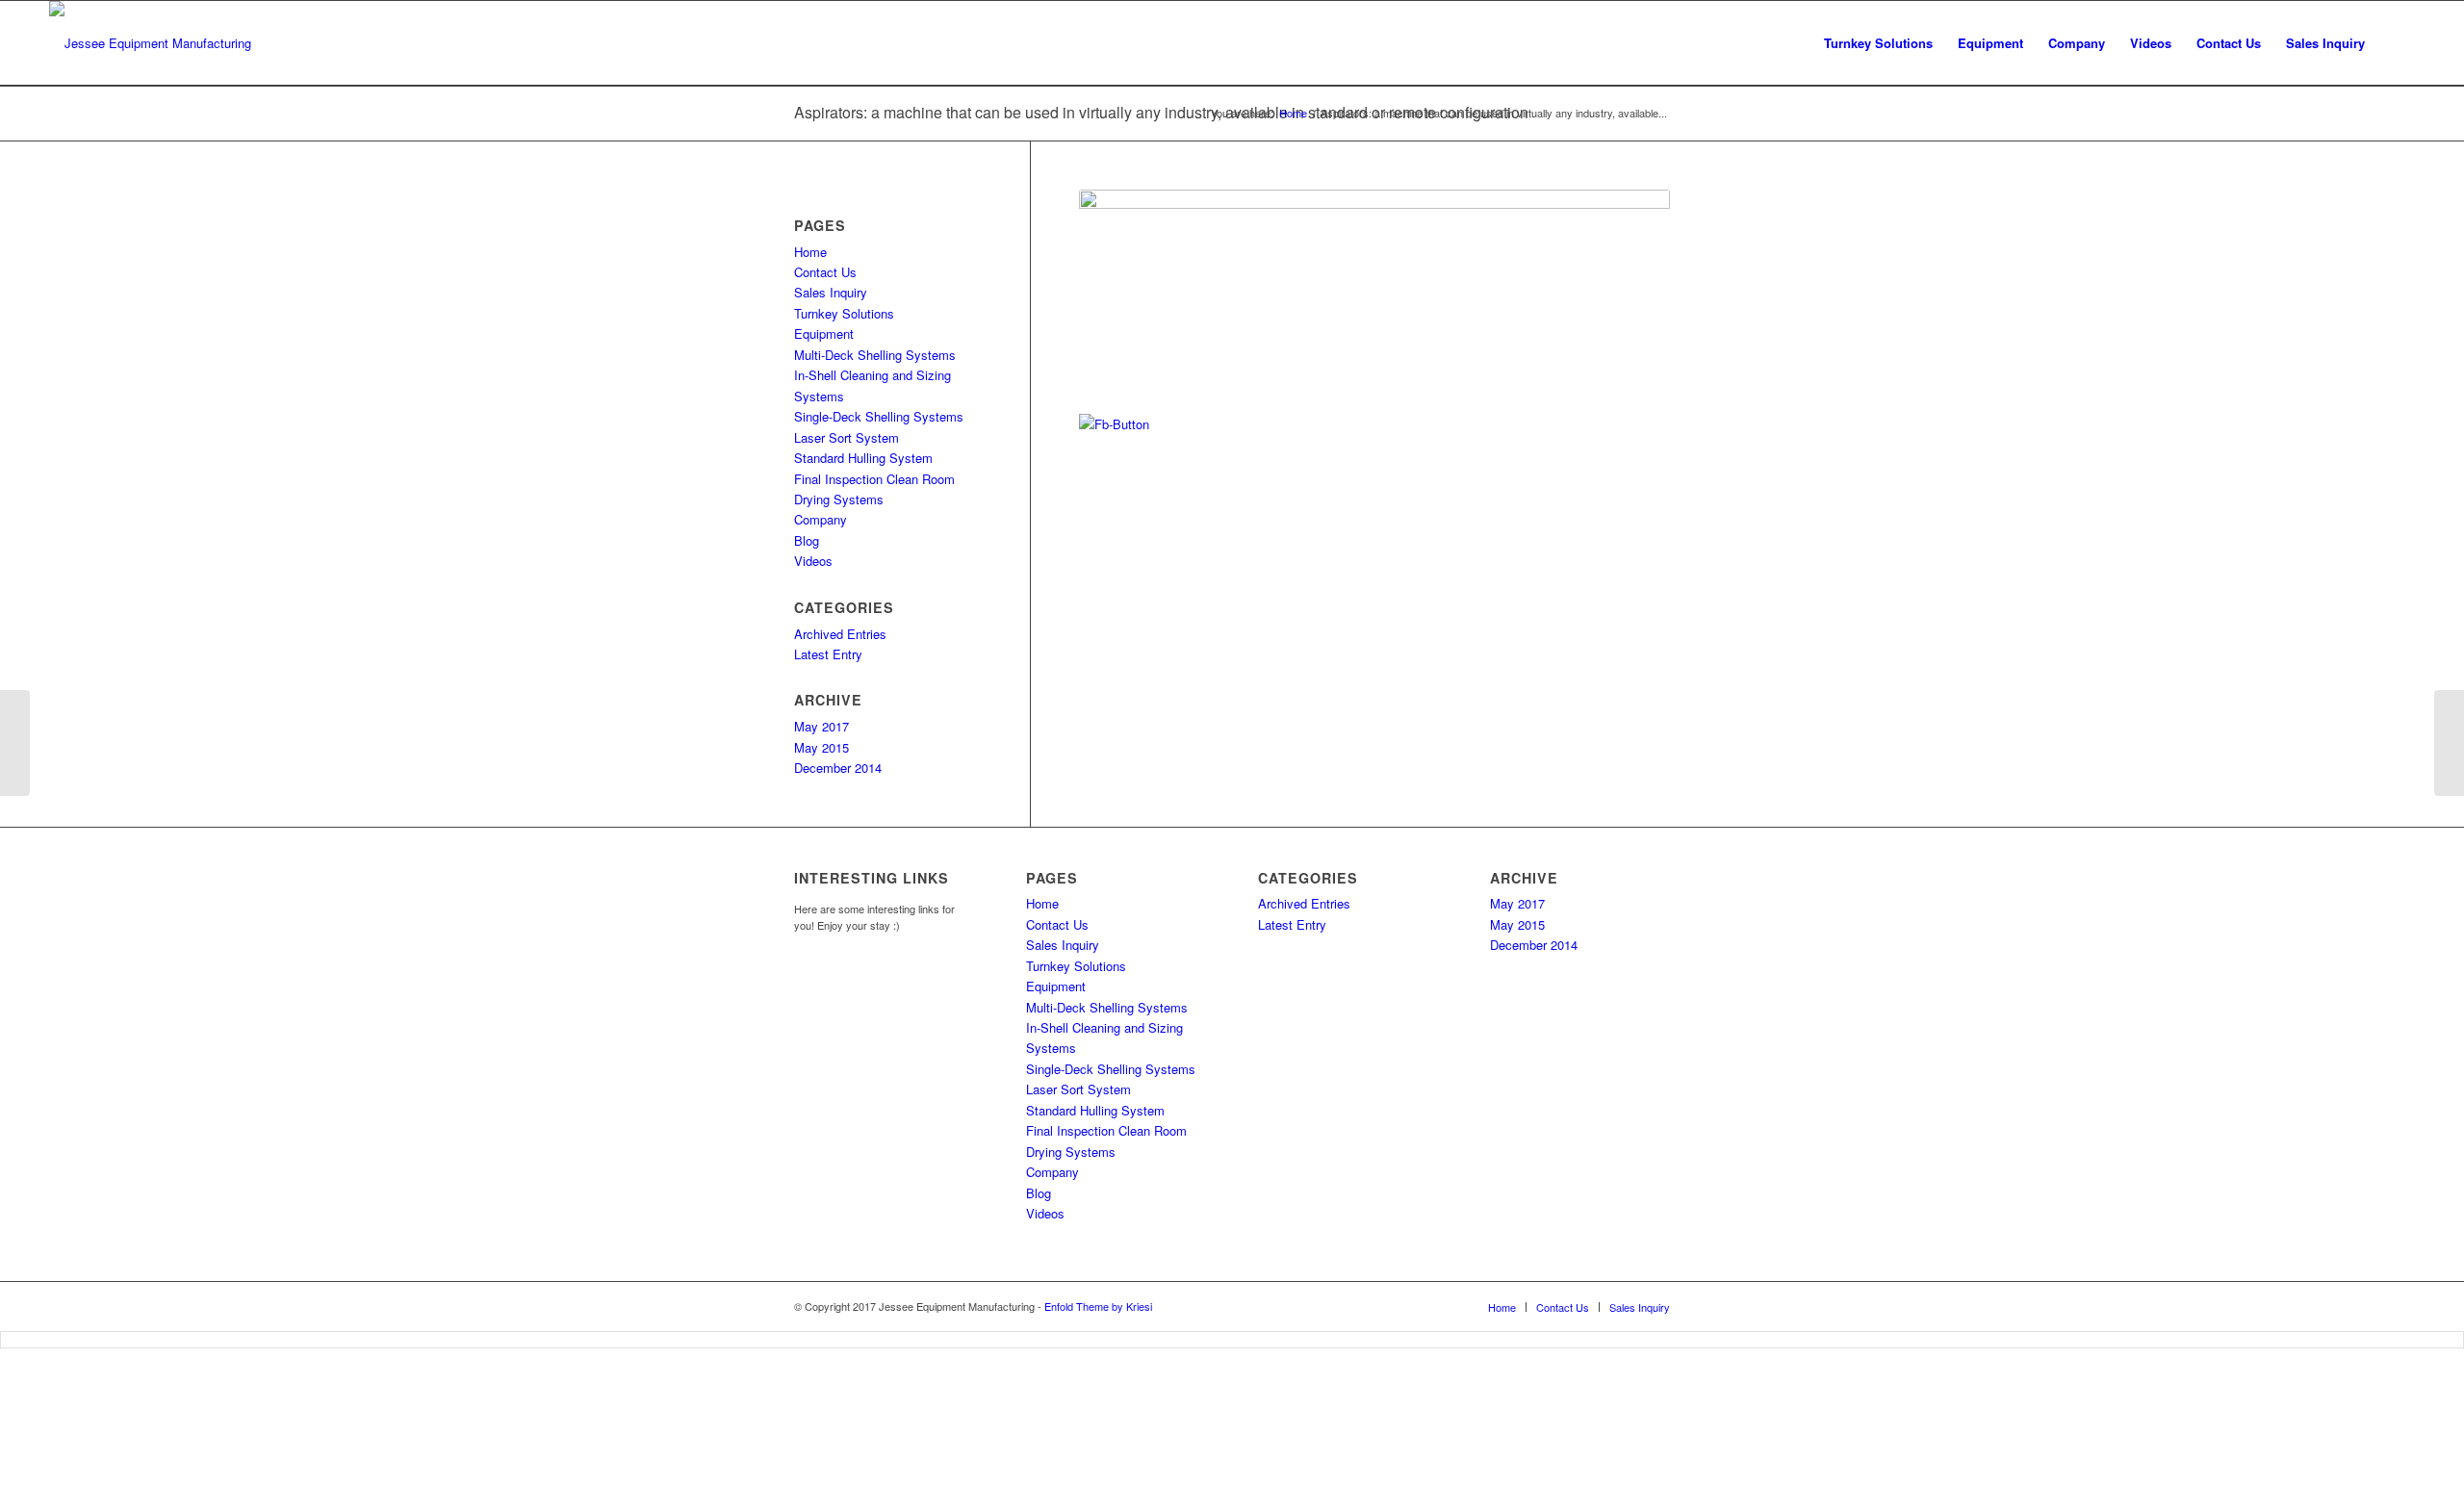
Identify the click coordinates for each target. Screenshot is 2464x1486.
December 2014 (838, 768)
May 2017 (821, 726)
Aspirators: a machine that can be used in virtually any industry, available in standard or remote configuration (1161, 112)
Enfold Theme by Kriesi (1098, 1306)
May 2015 (821, 747)
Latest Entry (828, 654)
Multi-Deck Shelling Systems (875, 355)
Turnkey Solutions (844, 313)
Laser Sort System (847, 437)
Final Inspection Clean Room (874, 479)
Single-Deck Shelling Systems (879, 416)
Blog (807, 540)
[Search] (2396, 43)
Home (810, 252)
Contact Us (825, 272)
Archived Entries (840, 634)
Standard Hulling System (863, 458)
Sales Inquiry (831, 292)
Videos (813, 561)
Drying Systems (839, 499)
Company (821, 519)
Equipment (824, 333)
